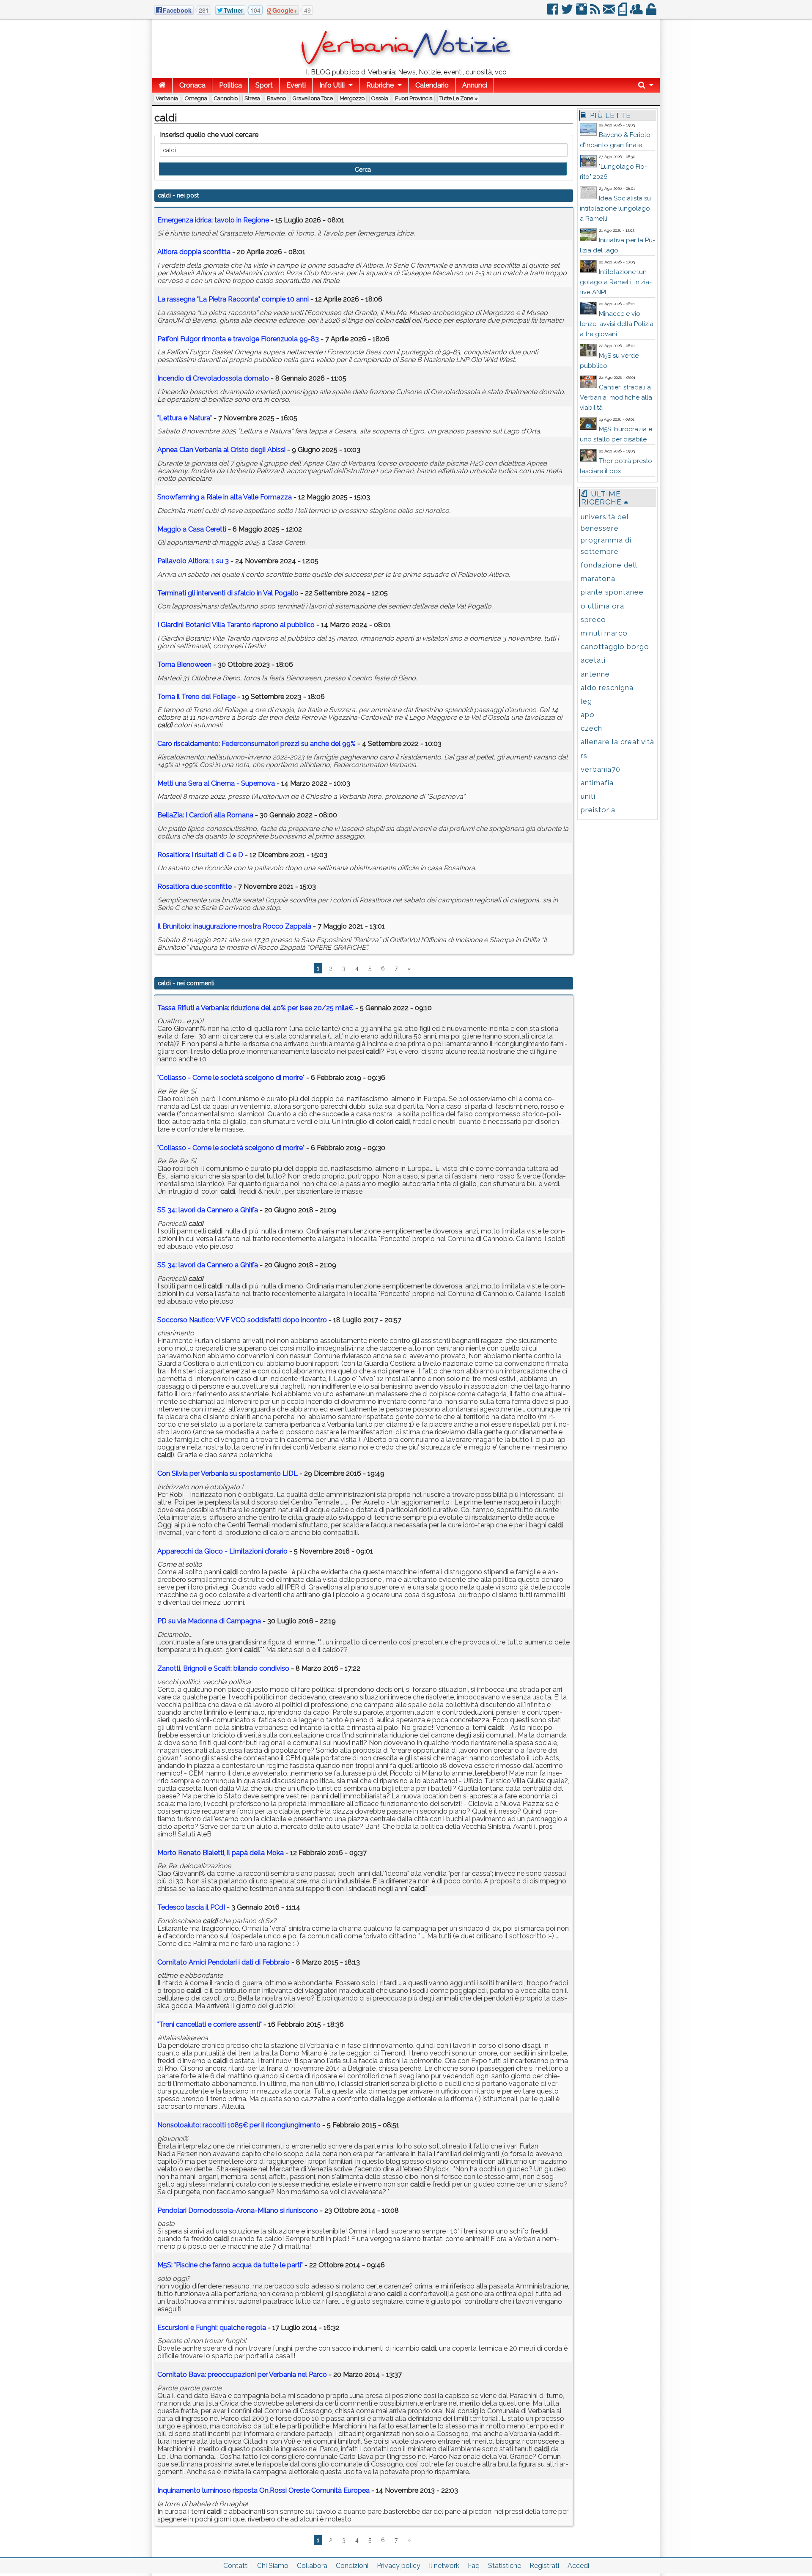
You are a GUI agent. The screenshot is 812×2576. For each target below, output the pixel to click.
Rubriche (380, 85)
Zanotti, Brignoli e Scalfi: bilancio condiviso (223, 1668)
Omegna (196, 98)
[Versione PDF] (623, 12)
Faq (474, 2566)
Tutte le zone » (459, 98)
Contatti (236, 2566)
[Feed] (596, 12)
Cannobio (226, 98)
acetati (593, 660)
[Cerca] (646, 85)
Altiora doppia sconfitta (194, 252)
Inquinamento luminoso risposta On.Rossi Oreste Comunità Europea (263, 2490)
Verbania (167, 98)
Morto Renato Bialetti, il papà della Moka (221, 1853)
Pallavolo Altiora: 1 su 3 (193, 561)
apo (588, 715)
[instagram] (582, 12)
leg (586, 701)
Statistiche (505, 2566)
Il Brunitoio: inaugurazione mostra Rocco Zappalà (234, 926)
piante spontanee (612, 592)
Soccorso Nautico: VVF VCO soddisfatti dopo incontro (242, 1320)
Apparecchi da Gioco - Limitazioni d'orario (222, 1551)
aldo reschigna (607, 688)
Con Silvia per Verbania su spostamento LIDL (228, 1473)
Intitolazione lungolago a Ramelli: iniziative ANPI (616, 282)
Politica (230, 85)
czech (591, 728)
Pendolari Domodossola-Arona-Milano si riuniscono (238, 2210)
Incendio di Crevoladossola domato (213, 378)
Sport (264, 85)
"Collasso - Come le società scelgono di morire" (231, 1078)
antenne (595, 674)
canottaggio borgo (615, 647)
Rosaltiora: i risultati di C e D (200, 855)
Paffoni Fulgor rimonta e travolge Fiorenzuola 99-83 (238, 339)
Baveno (276, 98)
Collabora (312, 2566)
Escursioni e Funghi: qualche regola (212, 2328)
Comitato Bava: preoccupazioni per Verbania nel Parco (242, 2375)
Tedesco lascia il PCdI (191, 1907)
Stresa (252, 98)
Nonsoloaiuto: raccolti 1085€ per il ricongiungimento (239, 2125)
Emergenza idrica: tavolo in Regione (213, 220)
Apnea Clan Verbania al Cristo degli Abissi (221, 450)
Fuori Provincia (414, 98)
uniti (588, 796)
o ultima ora (602, 606)
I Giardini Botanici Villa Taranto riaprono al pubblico (236, 625)
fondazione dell (609, 565)
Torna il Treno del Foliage (196, 697)
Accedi (578, 2566)
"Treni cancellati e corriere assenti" (210, 2024)
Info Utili (332, 85)
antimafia (597, 783)
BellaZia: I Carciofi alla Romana (205, 815)
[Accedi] (652, 12)
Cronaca (192, 85)
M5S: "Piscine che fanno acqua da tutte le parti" (230, 2265)
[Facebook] (553, 12)
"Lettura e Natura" (185, 418)
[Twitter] (568, 12)
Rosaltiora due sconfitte (195, 887)
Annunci (475, 85)
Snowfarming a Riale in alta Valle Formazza (225, 497)
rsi (585, 756)
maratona (598, 578)
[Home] (162, 85)
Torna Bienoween (184, 665)
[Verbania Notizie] (406, 65)
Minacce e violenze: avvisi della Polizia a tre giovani (617, 324)
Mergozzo (352, 98)
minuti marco (604, 633)
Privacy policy (399, 2566)
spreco (593, 619)
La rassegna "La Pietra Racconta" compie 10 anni (233, 299)
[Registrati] (637, 12)
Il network (444, 2566)
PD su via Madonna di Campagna (209, 1621)
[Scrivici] (610, 12)
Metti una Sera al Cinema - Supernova (216, 783)
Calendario (432, 85)
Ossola (380, 98)
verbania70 (601, 769)
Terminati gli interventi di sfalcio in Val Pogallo (228, 593)
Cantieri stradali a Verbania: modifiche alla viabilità (616, 397)
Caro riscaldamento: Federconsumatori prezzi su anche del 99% (256, 744)
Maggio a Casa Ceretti (192, 529)
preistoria (598, 810)
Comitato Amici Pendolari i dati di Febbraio (224, 1962)
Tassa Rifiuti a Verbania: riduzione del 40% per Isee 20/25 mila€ (255, 1008)
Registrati (544, 2566)
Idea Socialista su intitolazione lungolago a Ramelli (615, 208)
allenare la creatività (617, 742)
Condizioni (352, 2566)
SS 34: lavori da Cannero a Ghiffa (208, 1210)
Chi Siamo (273, 2566)
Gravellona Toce (313, 98)
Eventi (296, 85)
